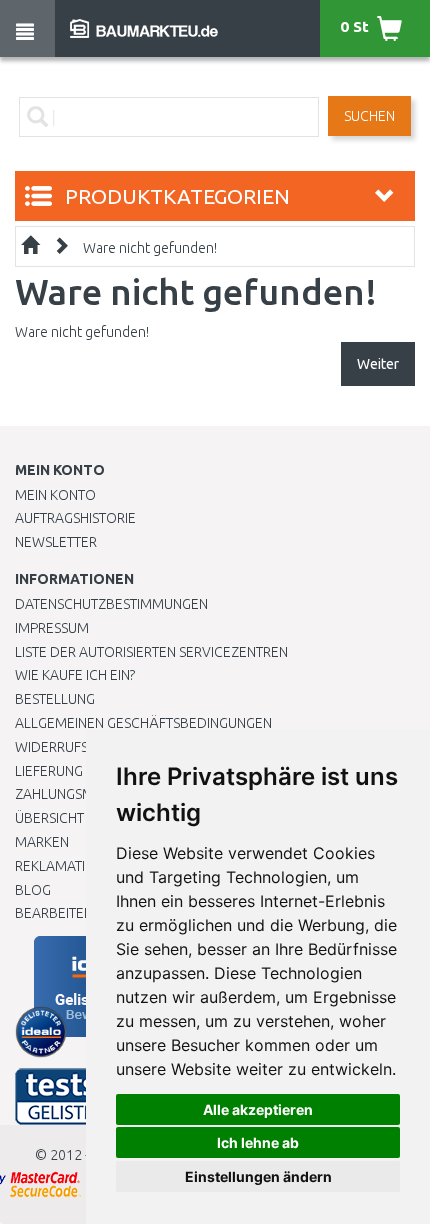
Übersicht (49, 818)
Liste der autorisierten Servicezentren (151, 652)
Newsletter (56, 542)
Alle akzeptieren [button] (258, 1109)
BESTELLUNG (55, 699)
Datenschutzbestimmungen (111, 604)
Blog (33, 890)
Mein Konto (55, 495)
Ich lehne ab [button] (258, 1142)
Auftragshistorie (75, 518)
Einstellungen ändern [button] (258, 1176)
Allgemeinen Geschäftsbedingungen (143, 723)
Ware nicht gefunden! (150, 248)
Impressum (52, 628)
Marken (42, 842)
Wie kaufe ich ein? (75, 675)
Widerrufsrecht (72, 747)
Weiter (378, 364)
